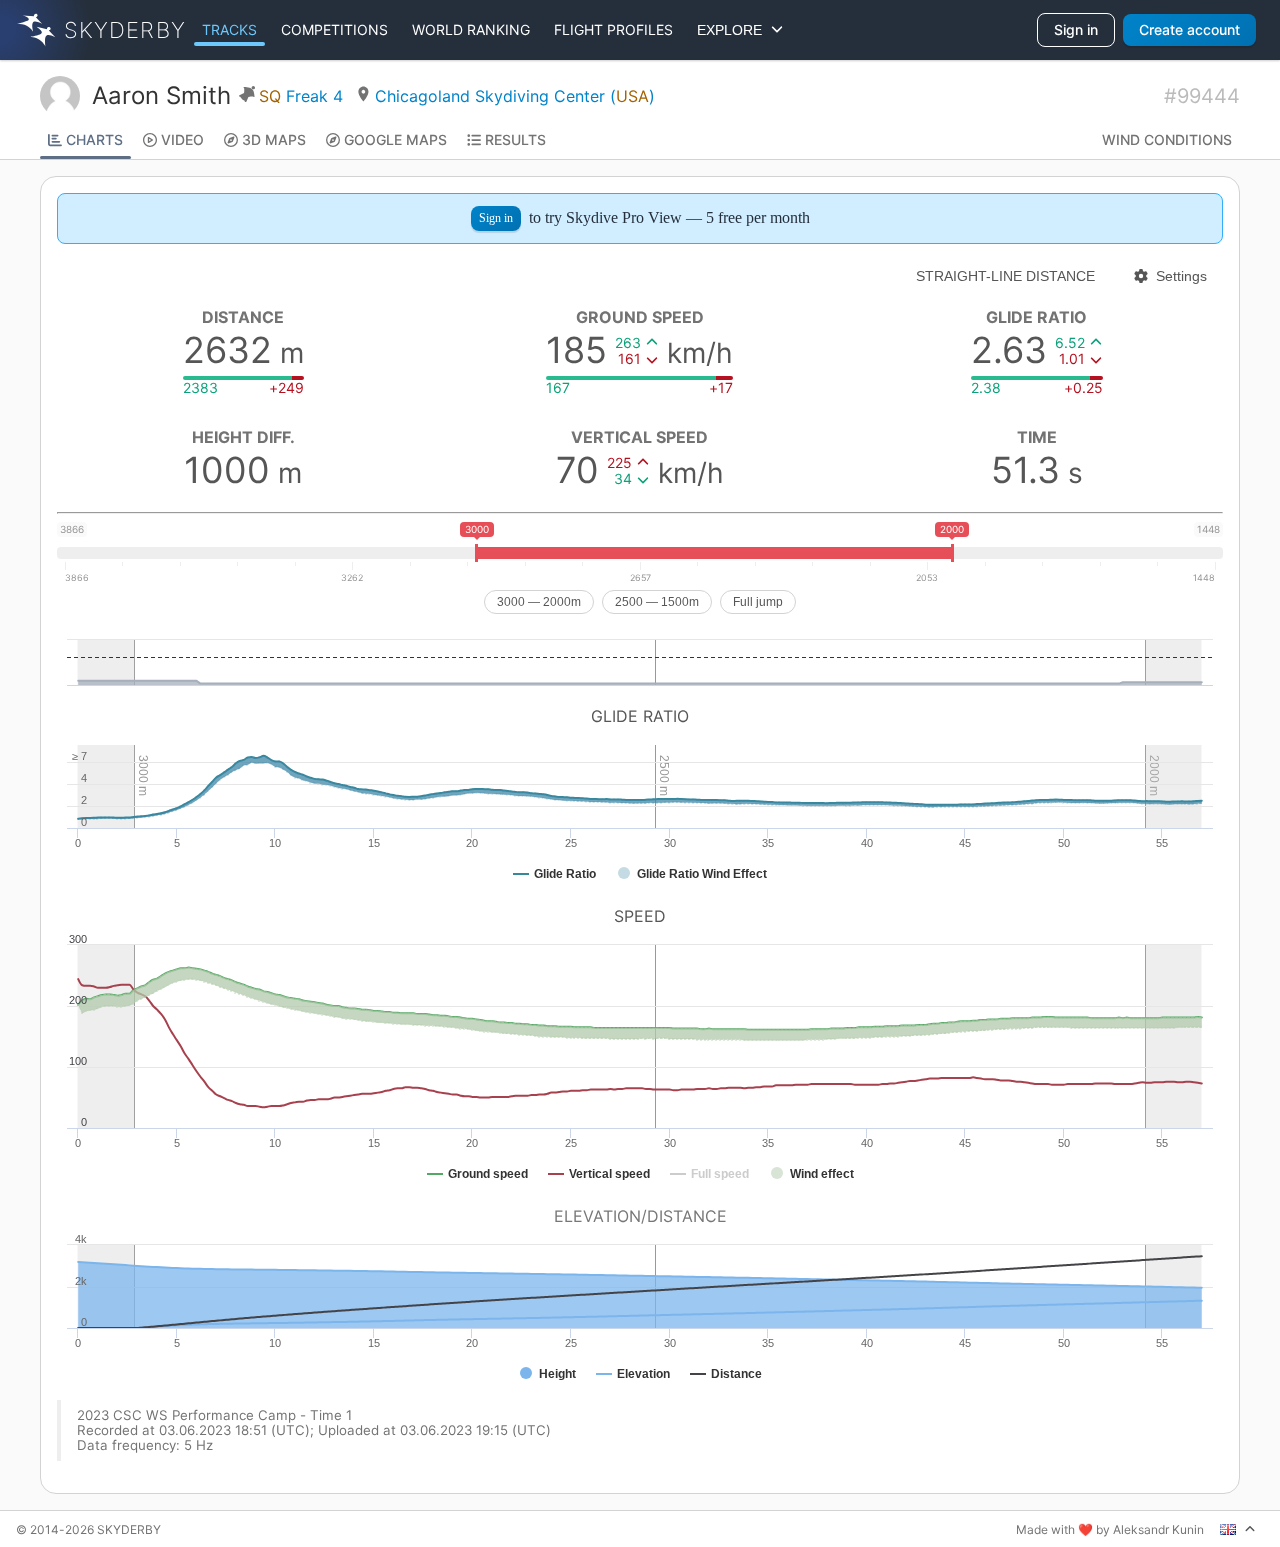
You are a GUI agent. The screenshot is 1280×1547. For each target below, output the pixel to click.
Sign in (1076, 29)
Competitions (334, 29)
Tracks (229, 29)
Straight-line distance (1005, 276)
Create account (1189, 29)
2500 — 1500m (657, 602)
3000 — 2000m (539, 602)
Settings (1181, 276)
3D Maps (274, 139)
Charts (94, 139)
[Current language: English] (1238, 1529)
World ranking (471, 29)
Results (515, 139)
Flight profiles (613, 29)
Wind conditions (1167, 139)
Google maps (395, 139)
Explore (733, 30)
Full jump (758, 602)
